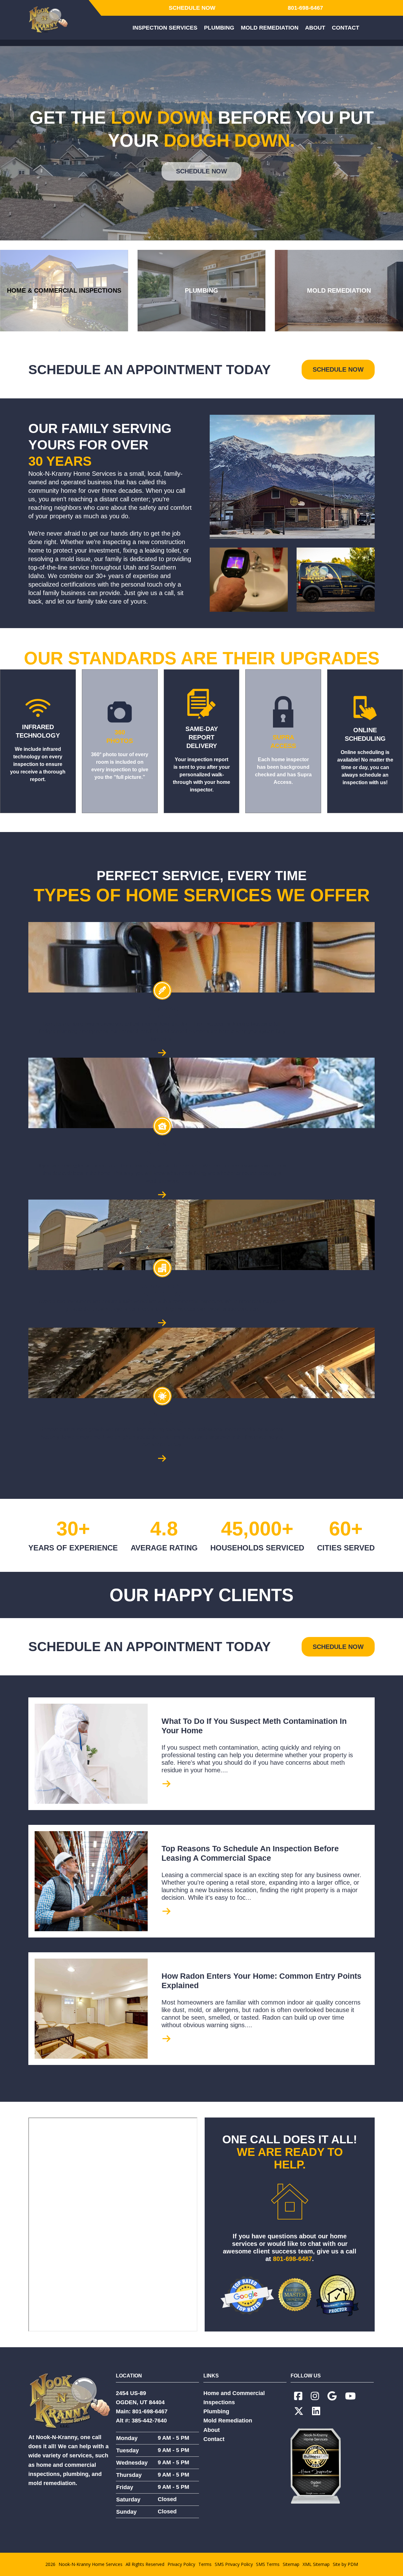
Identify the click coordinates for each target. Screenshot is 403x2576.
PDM (353, 2564)
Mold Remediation (228, 2421)
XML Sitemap (316, 2564)
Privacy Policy (181, 2564)
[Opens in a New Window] (298, 2396)
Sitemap (291, 2564)
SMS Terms (268, 2564)
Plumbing (216, 2411)
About (212, 2430)
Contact (214, 2439)
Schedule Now (192, 8)
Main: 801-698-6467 (142, 2411)
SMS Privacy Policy (234, 2564)
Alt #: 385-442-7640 (141, 2421)
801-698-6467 (305, 8)
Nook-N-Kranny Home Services (91, 2564)
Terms (205, 2564)
